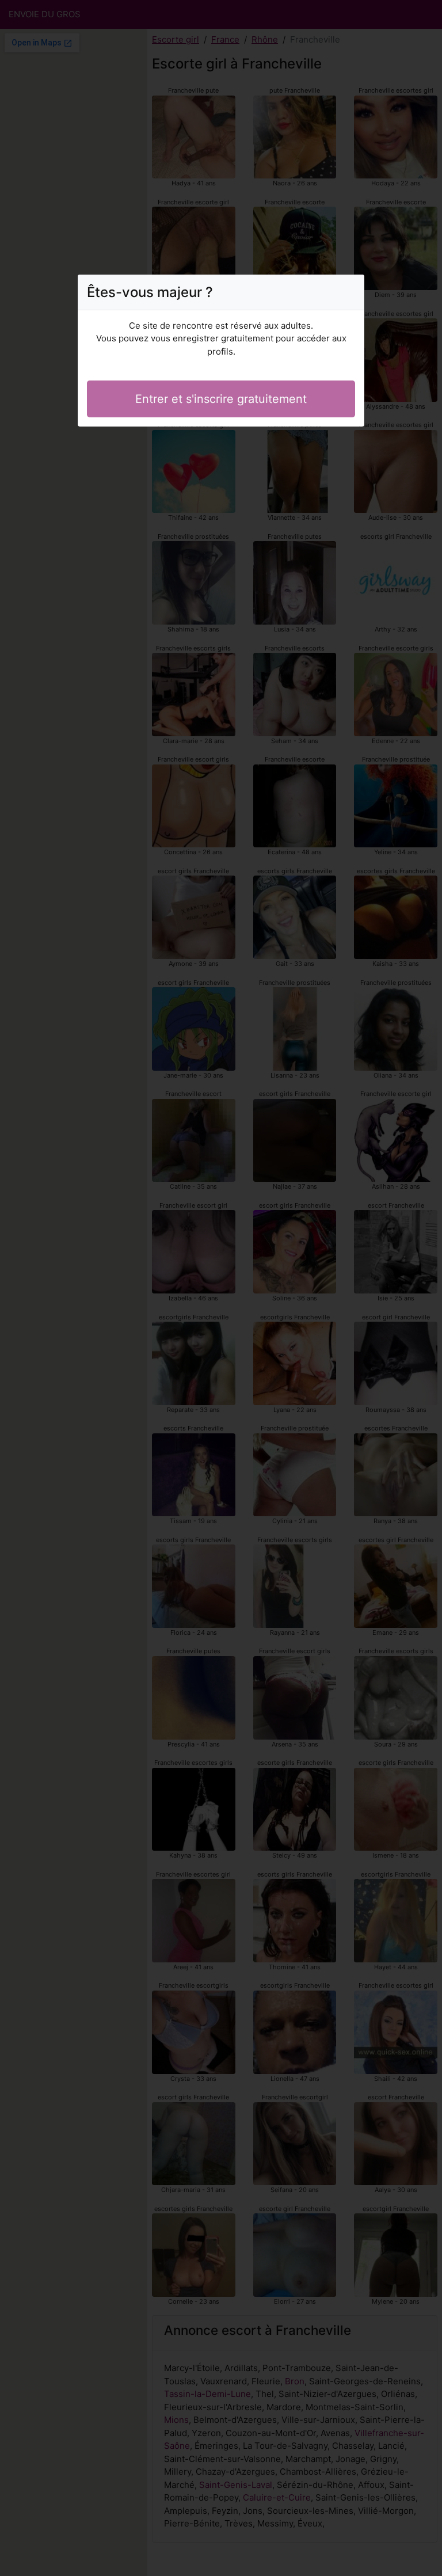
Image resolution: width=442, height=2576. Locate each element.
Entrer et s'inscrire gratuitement (221, 399)
